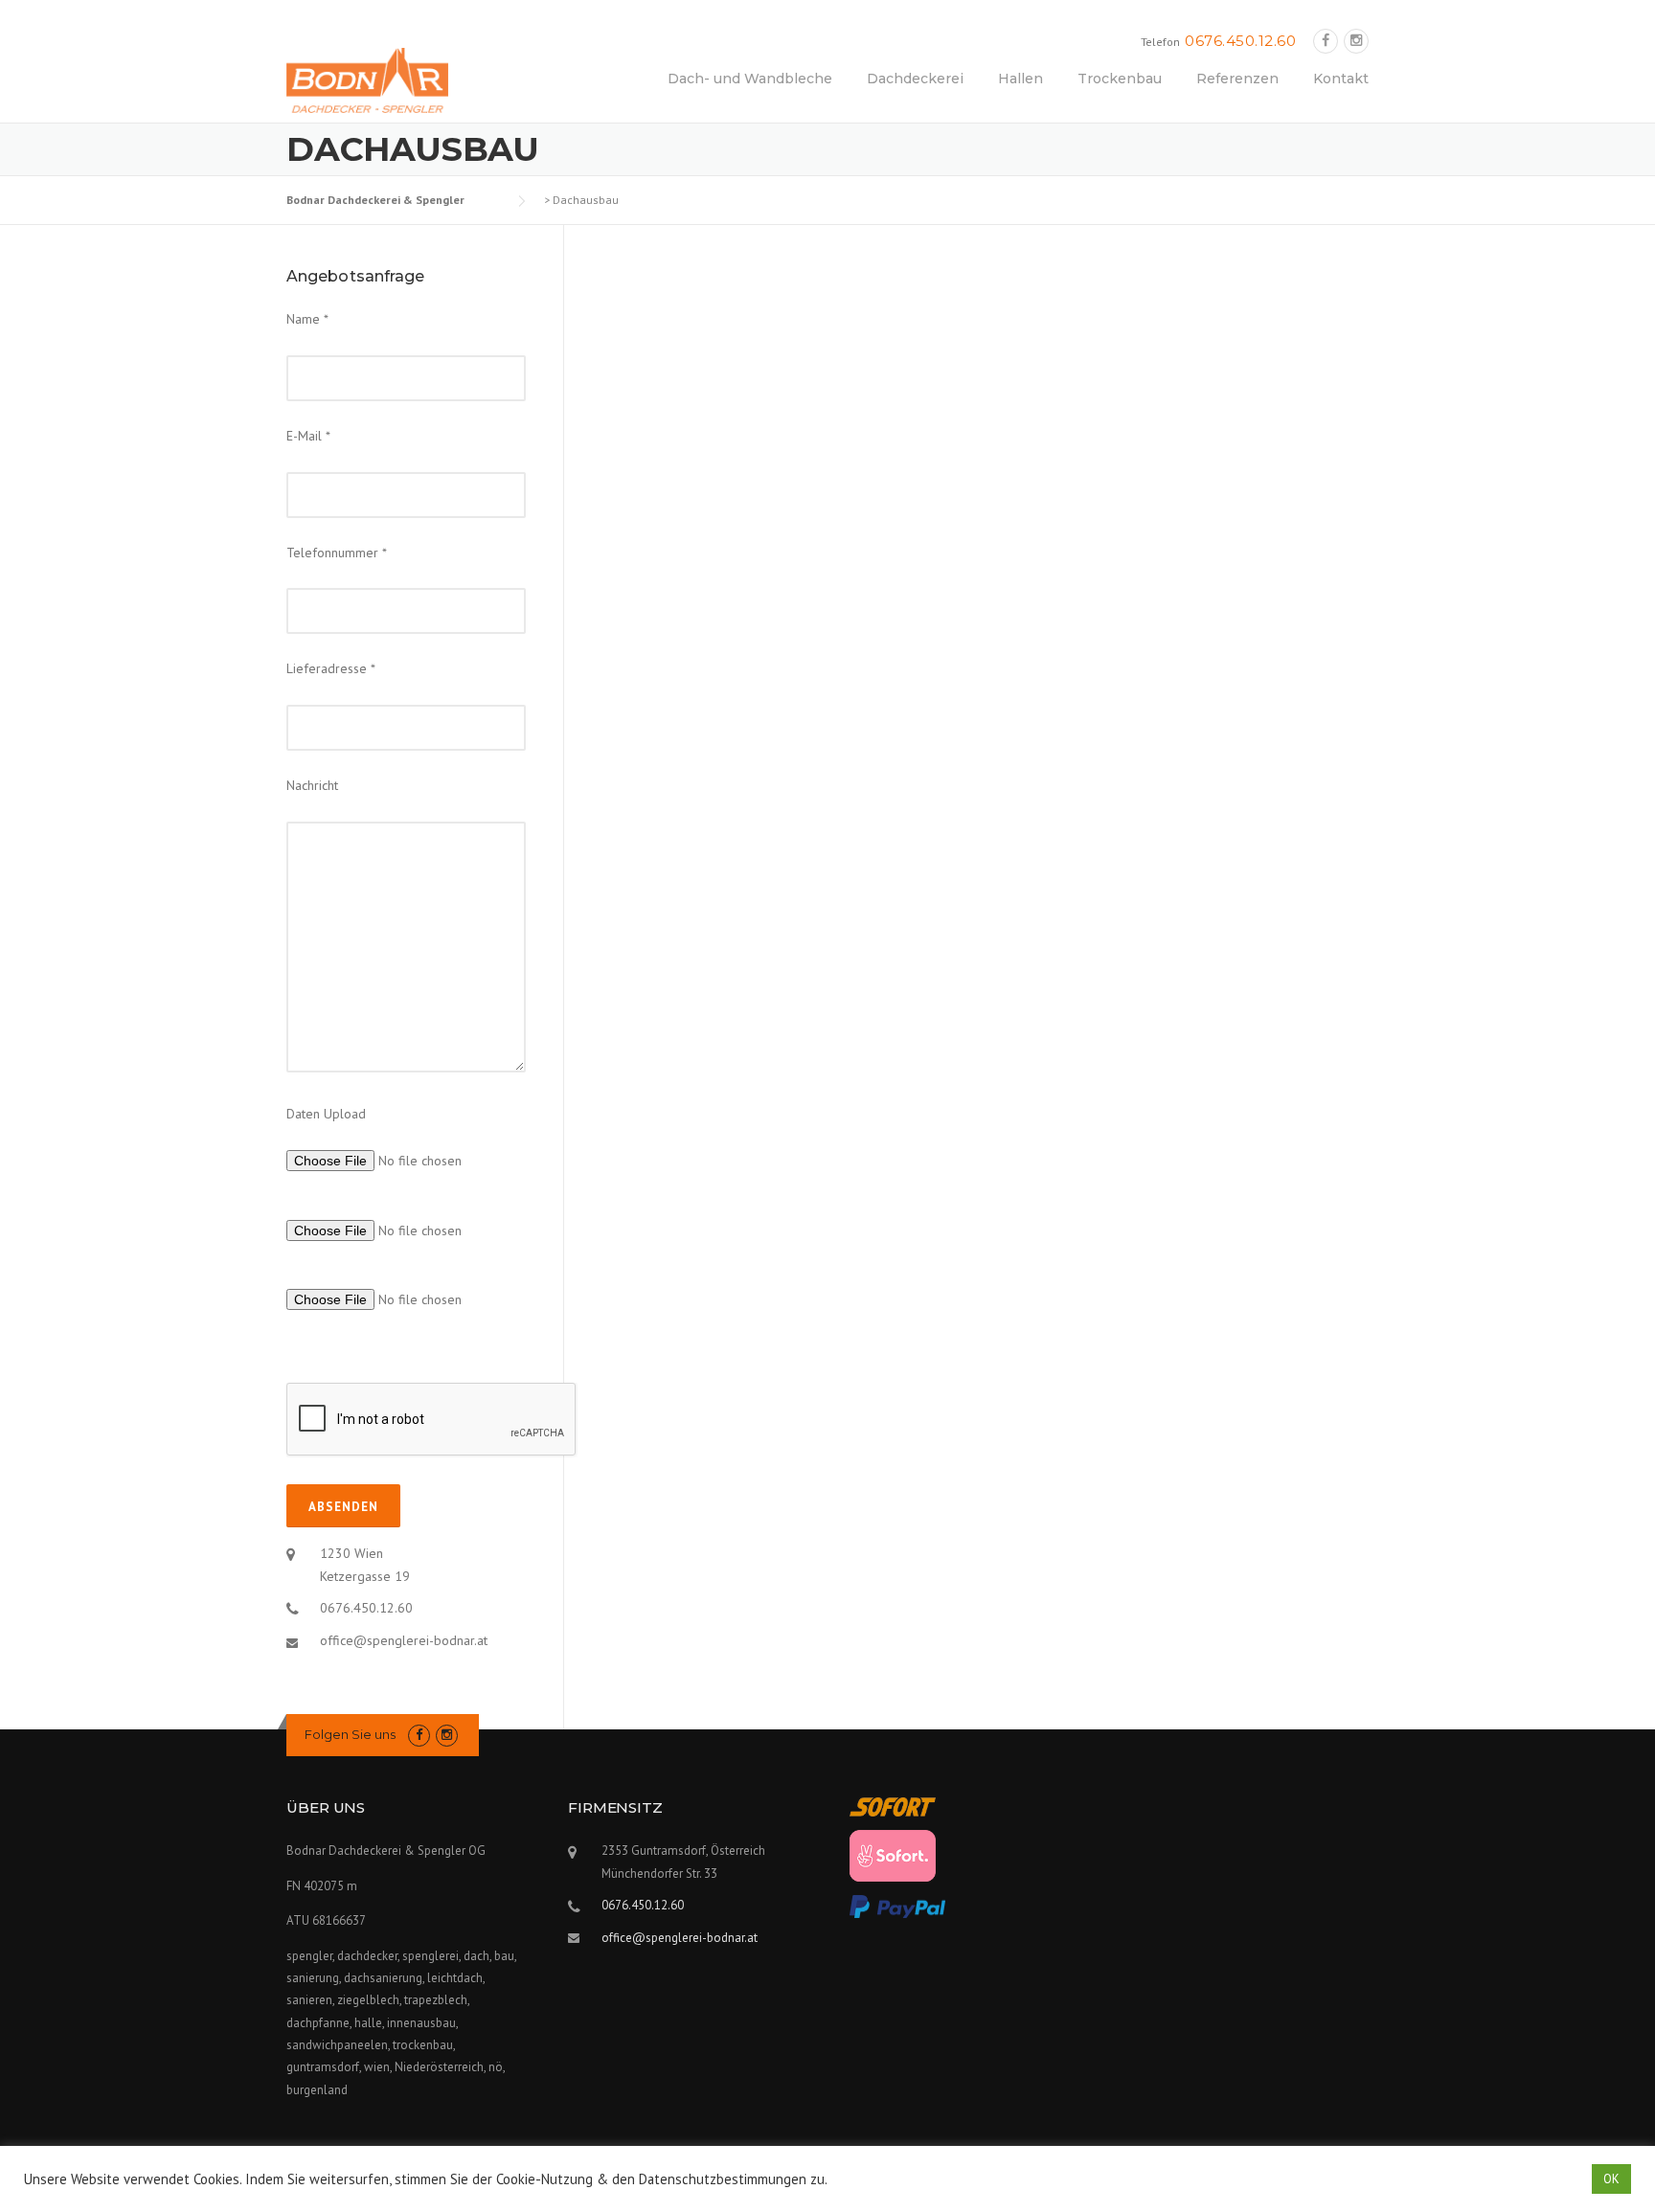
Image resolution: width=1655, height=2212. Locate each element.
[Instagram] (1356, 41)
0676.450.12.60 (1240, 41)
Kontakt (1341, 79)
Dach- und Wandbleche (750, 79)
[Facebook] (1326, 41)
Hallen (1020, 79)
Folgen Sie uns (350, 1734)
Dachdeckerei (915, 79)
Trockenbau (1120, 79)
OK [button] (1611, 2179)
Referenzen (1237, 79)
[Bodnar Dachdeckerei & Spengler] (367, 79)
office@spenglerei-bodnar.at (404, 1640)
